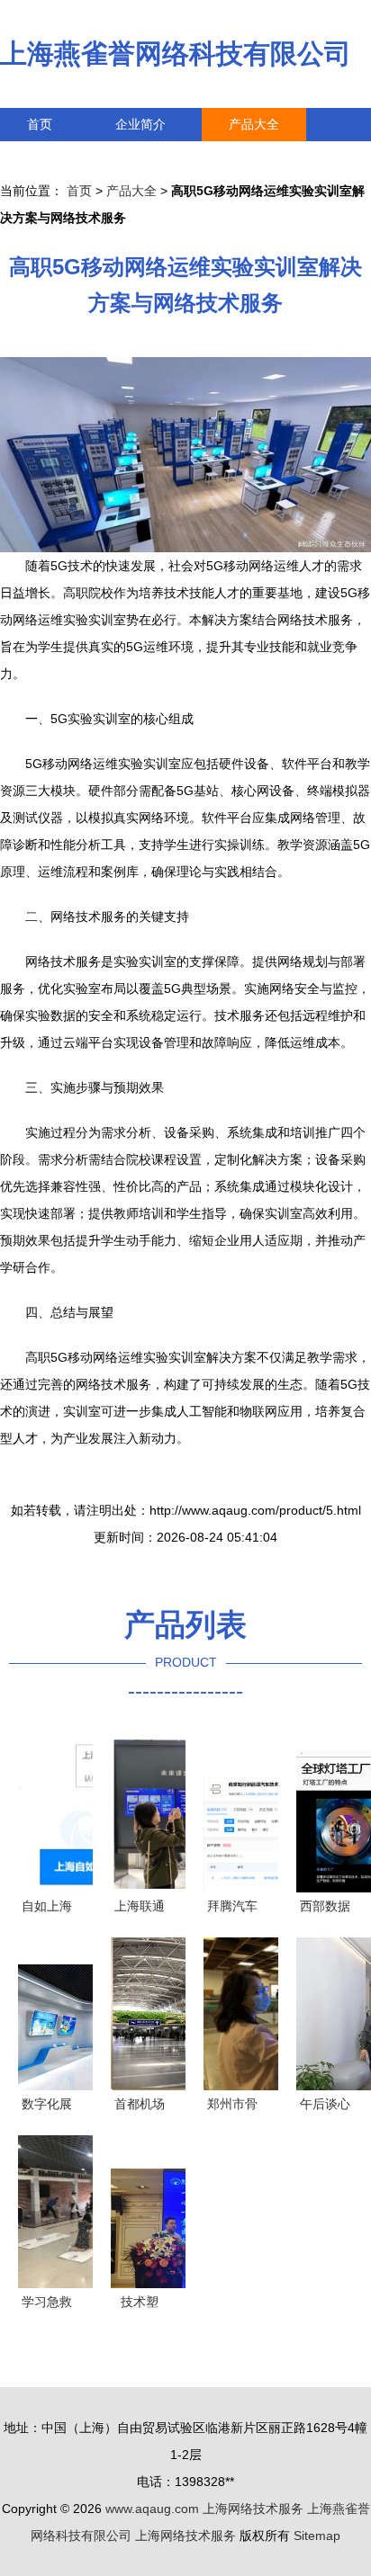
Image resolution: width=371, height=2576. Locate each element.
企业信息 (166, 157)
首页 (40, 124)
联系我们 (52, 157)
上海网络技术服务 (253, 2509)
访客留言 (279, 157)
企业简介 (140, 124)
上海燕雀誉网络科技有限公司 (176, 54)
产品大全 (254, 124)
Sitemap (317, 2536)
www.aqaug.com (152, 2509)
